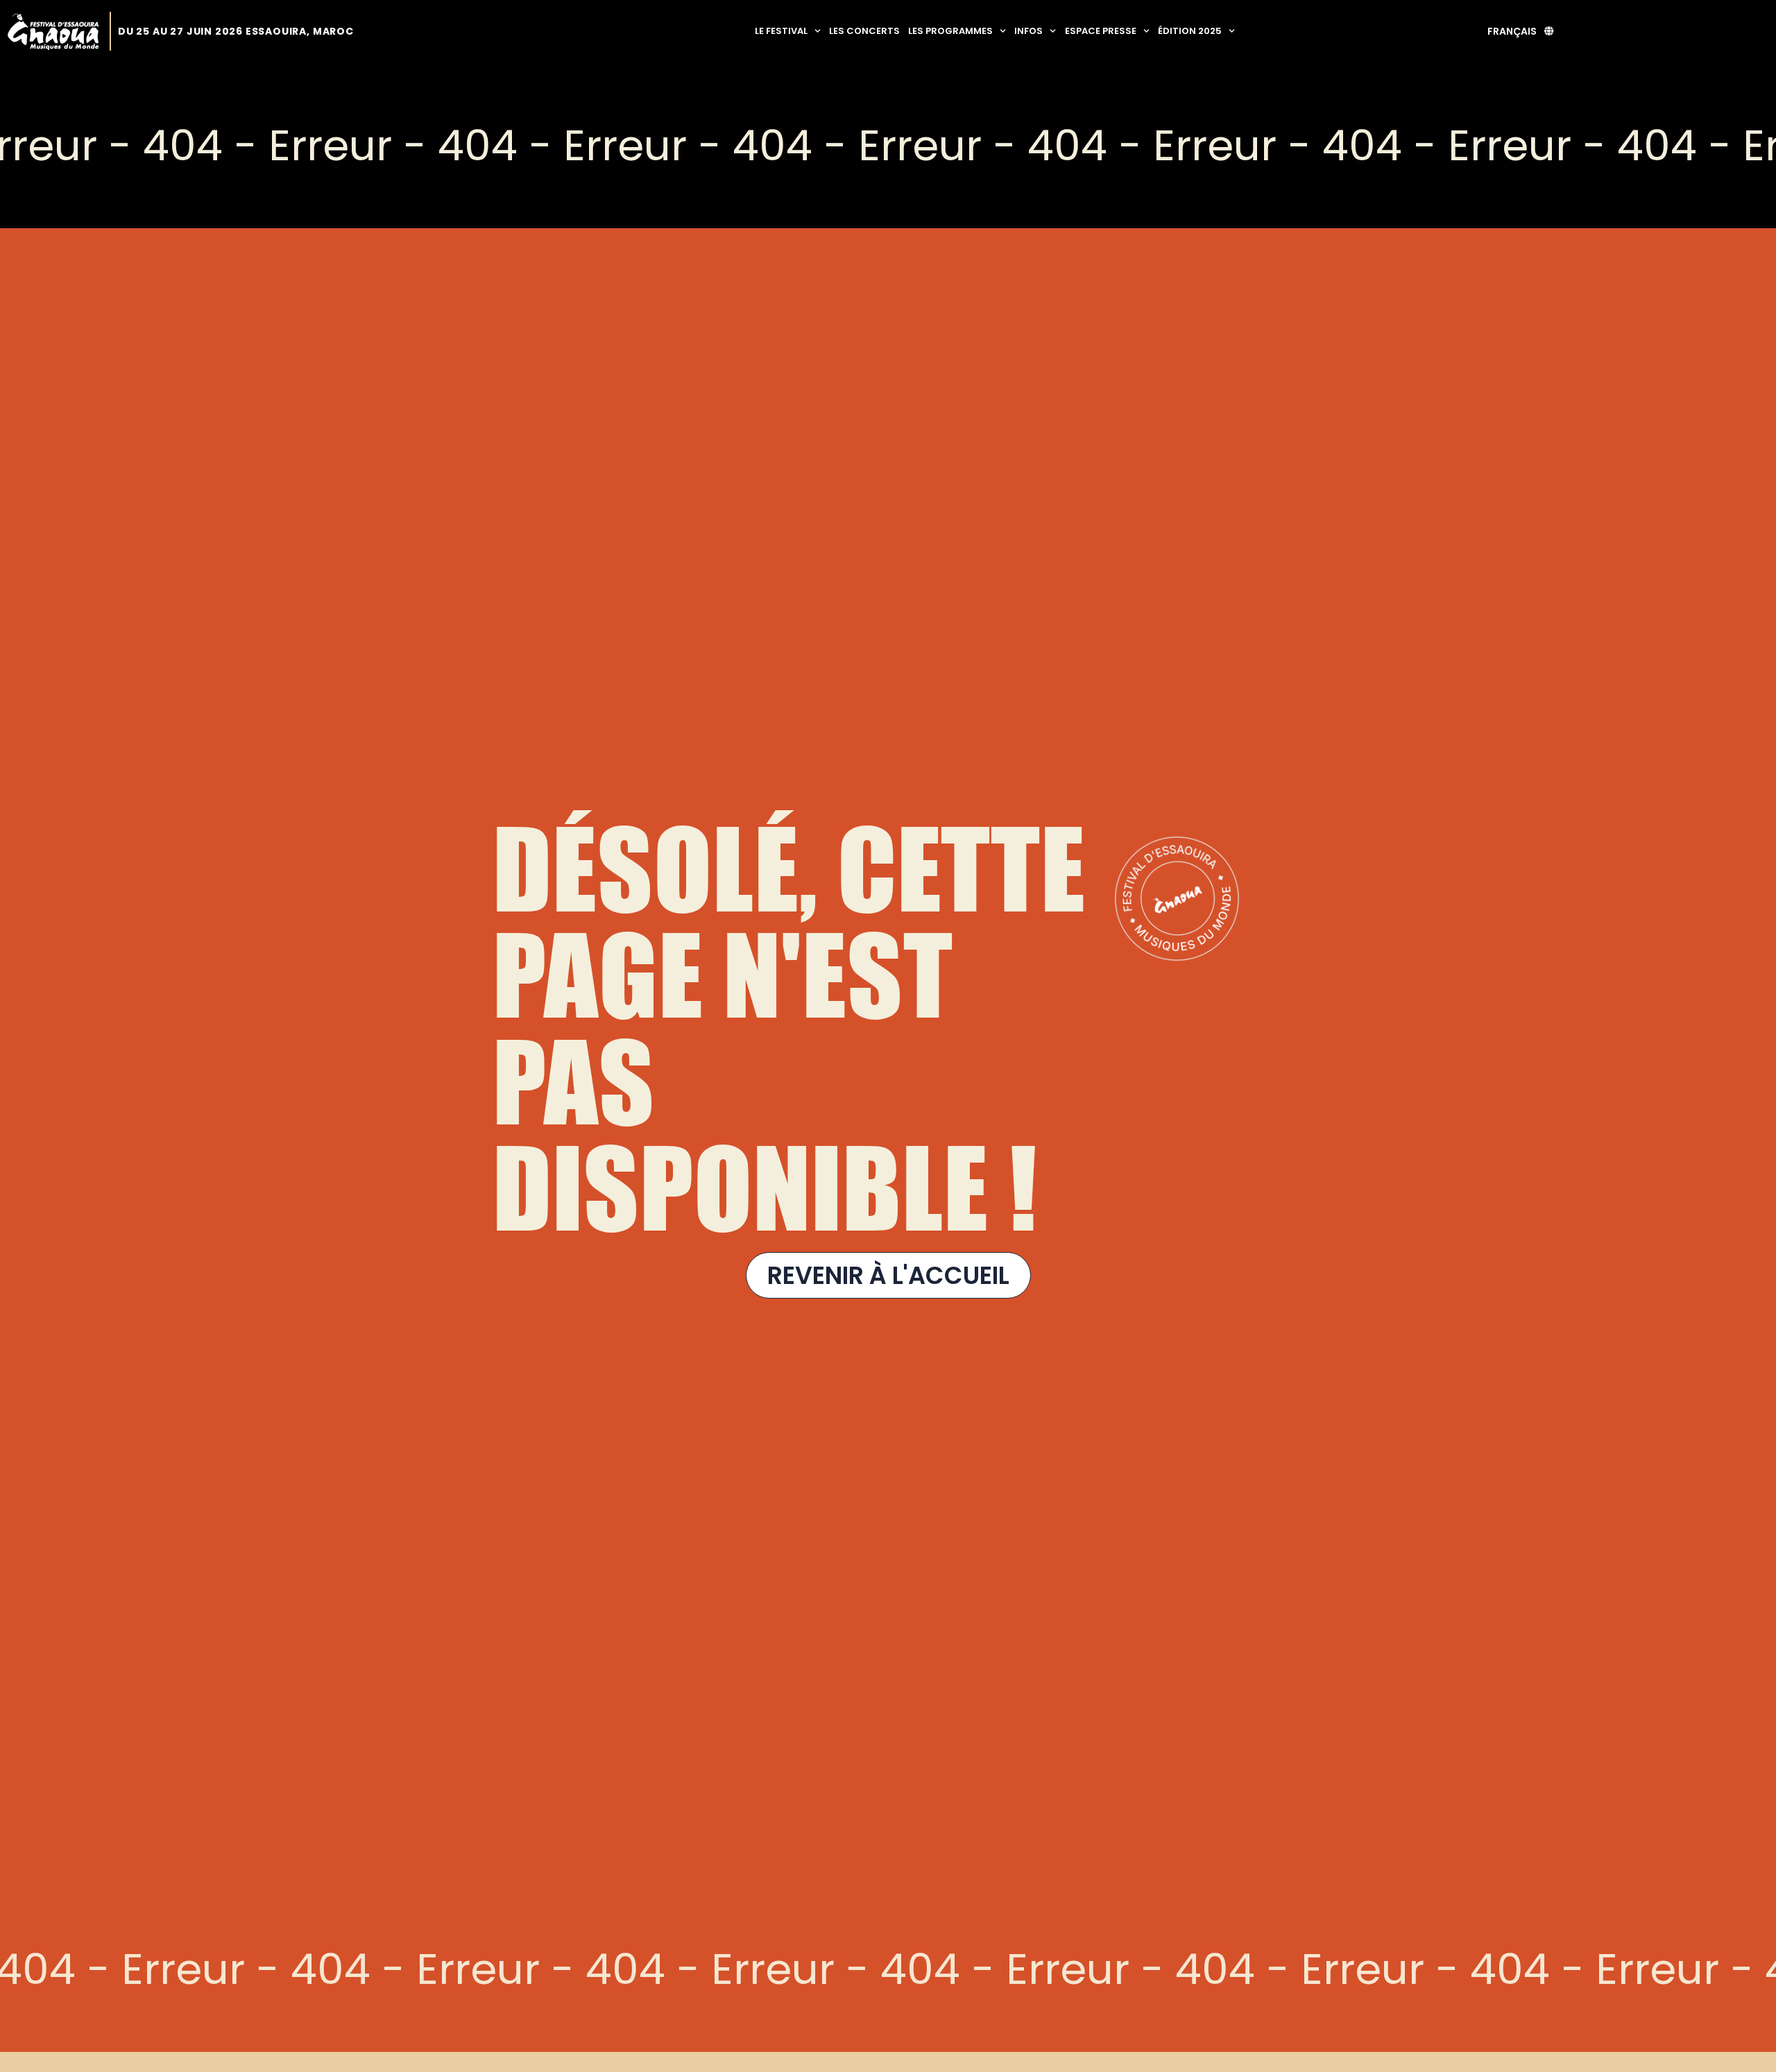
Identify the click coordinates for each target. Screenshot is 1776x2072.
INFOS (1028, 31)
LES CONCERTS (864, 31)
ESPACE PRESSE (1101, 31)
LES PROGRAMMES (950, 31)
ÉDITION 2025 (1190, 31)
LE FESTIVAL (781, 31)
